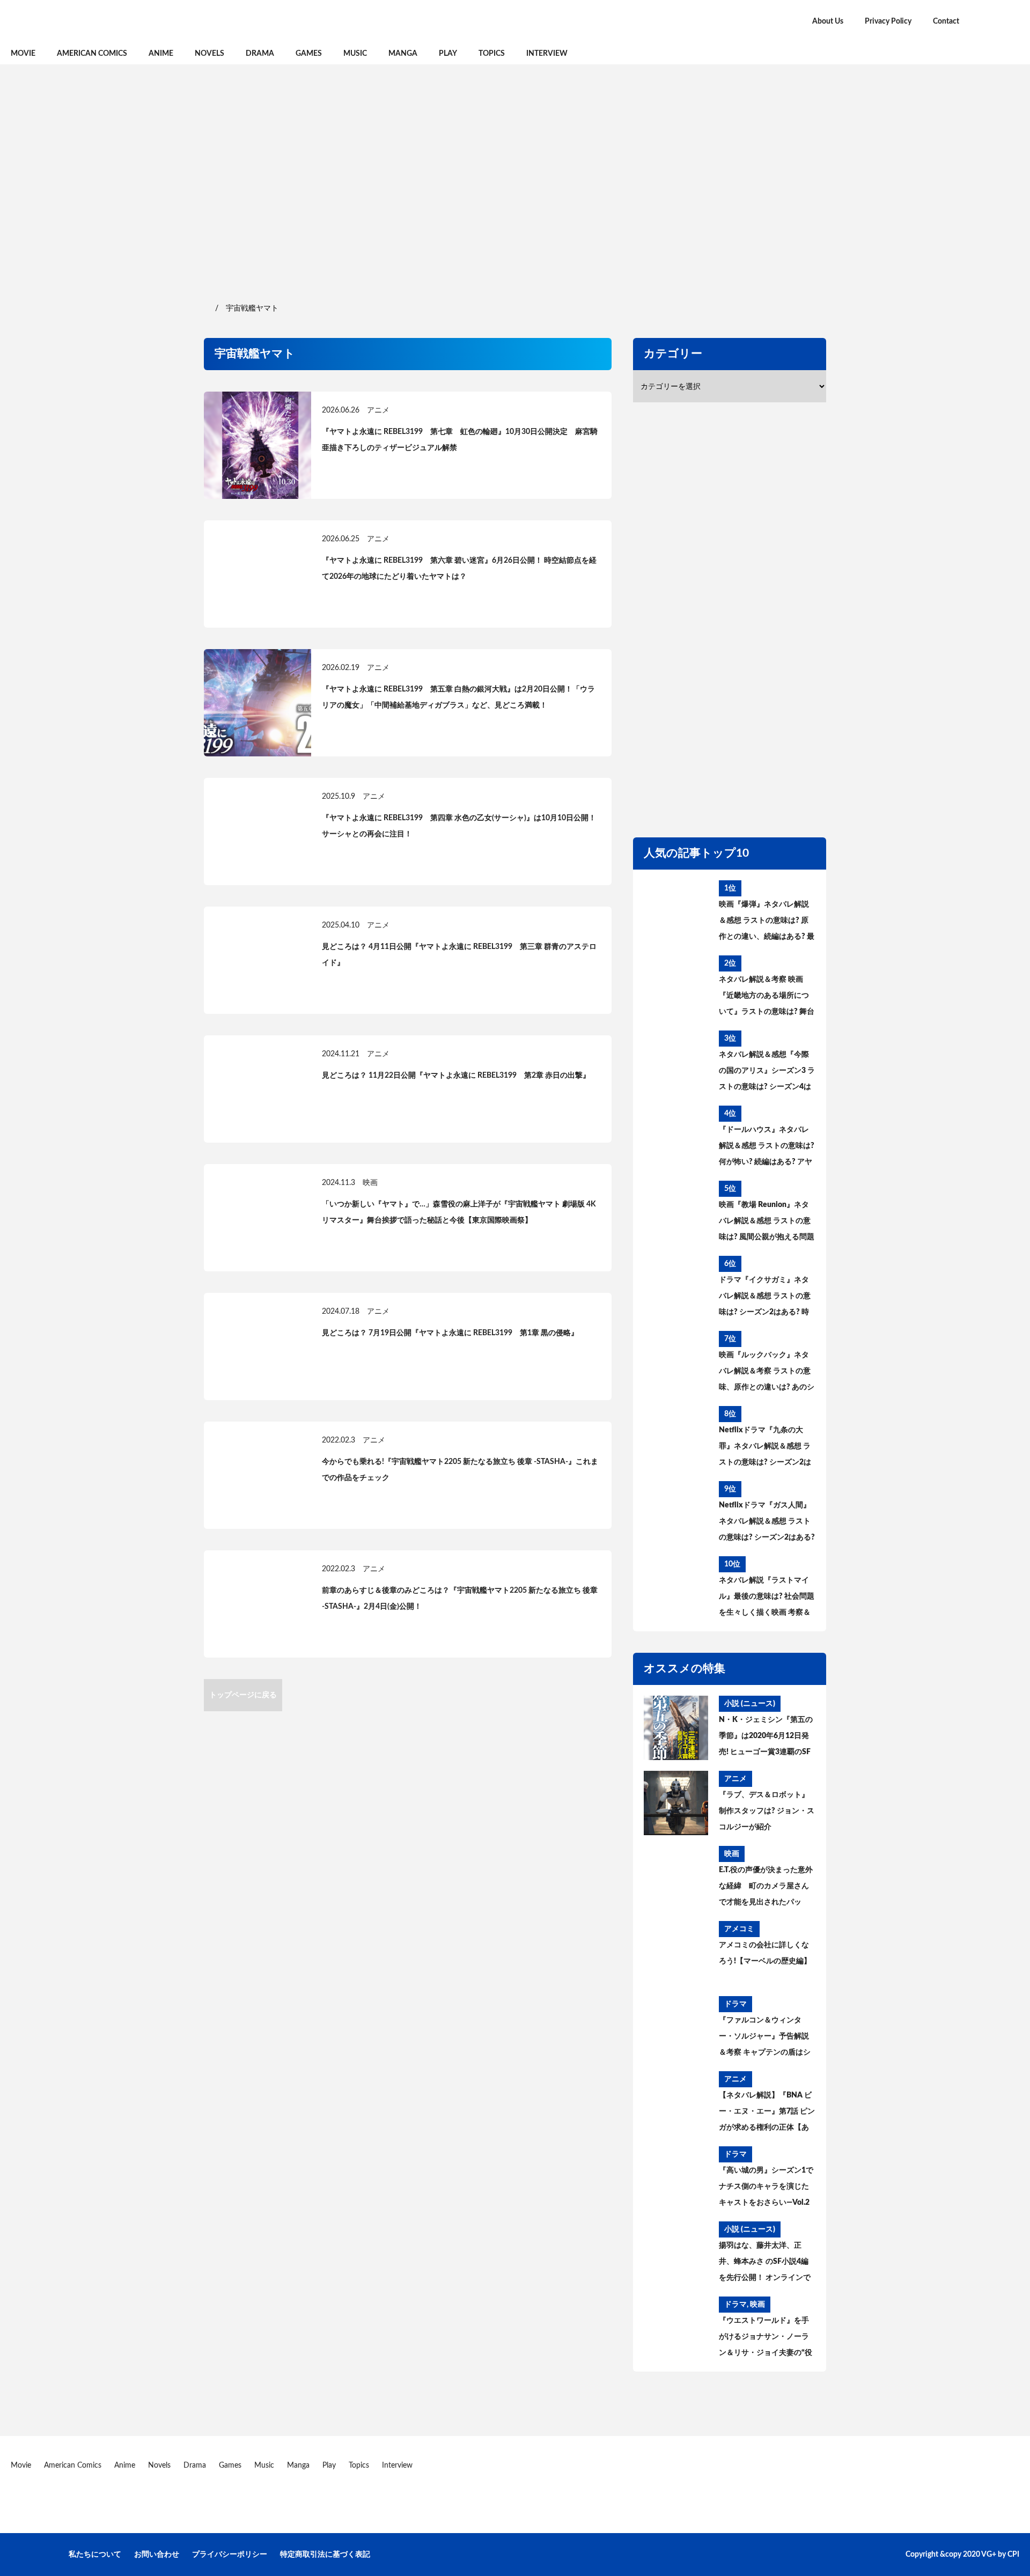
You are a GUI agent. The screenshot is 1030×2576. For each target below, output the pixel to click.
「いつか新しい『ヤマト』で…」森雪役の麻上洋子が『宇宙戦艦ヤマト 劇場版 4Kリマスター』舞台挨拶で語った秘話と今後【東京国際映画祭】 (459, 1212)
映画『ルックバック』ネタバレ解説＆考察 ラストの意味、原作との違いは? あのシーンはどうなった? (767, 1373)
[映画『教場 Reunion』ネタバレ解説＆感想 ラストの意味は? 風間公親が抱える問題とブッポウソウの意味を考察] (676, 1213)
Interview (547, 54)
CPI (1013, 2555)
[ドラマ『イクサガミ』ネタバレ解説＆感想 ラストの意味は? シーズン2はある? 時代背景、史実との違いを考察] (676, 1288)
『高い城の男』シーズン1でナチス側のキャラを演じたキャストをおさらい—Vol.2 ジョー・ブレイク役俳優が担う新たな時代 (766, 2189)
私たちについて (95, 2555)
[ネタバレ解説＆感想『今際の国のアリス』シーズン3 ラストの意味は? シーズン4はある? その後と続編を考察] (676, 1063)
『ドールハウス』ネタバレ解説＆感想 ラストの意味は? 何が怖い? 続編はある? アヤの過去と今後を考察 (767, 1148)
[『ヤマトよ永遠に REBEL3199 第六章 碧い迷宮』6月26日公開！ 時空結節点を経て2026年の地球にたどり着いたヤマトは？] (257, 574)
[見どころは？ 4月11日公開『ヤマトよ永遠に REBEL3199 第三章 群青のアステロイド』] (257, 960)
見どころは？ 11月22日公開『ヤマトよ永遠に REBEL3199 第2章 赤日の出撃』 (456, 1076)
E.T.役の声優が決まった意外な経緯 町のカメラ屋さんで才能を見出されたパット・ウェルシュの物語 (766, 1888)
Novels (209, 54)
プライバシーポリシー (230, 2555)
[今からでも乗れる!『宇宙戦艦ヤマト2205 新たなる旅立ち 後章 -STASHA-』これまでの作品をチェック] (257, 1475)
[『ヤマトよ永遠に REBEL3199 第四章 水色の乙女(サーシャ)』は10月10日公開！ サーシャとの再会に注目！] (257, 831)
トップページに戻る (243, 1695)
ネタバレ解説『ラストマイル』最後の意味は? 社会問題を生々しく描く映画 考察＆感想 (767, 1599)
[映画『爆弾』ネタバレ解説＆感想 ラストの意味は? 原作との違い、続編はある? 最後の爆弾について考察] (676, 912)
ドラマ (735, 2004)
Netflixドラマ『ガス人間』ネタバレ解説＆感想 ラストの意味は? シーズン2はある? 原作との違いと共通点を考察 (767, 1523)
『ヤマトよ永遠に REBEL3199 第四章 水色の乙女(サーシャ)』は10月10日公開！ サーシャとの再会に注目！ (459, 826)
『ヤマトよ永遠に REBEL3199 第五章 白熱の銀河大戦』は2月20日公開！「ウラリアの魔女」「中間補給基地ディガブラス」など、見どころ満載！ (458, 697)
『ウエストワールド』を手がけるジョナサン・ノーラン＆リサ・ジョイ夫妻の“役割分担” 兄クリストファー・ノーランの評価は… (767, 2339)
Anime (161, 54)
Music (355, 54)
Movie (23, 54)
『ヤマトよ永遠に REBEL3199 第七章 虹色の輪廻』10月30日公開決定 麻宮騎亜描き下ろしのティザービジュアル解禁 (460, 440)
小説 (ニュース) (750, 1704)
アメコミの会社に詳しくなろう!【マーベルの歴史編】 (765, 1953)
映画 (370, 1183)
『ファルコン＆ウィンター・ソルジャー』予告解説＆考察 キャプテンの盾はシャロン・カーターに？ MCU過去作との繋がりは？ (766, 2038)
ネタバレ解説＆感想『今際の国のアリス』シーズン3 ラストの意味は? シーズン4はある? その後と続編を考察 (767, 1073)
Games (309, 54)
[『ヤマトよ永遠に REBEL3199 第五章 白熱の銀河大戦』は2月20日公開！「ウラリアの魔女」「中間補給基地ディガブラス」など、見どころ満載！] (257, 703)
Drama (260, 54)
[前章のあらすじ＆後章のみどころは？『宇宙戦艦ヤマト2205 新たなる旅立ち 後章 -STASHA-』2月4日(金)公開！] (257, 1604)
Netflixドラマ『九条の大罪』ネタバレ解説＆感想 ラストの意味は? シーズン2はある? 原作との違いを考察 (765, 1448)
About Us (828, 21)
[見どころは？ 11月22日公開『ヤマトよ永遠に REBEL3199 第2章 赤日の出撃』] (257, 1089)
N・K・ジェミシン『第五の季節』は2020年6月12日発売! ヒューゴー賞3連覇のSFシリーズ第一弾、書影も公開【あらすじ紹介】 (766, 1738)
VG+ (989, 2555)
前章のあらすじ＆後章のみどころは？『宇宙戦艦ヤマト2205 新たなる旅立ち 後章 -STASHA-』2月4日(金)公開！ (460, 1599)
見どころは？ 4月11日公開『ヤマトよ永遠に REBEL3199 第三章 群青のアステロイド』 (459, 955)
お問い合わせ (157, 2555)
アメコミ (739, 1929)
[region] (515, 182)
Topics (492, 54)
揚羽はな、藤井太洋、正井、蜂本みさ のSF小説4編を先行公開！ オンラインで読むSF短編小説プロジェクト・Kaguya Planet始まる (765, 2264)
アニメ (378, 410)
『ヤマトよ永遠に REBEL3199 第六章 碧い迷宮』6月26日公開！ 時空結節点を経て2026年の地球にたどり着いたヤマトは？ (459, 569)
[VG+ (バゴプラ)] (123, 21)
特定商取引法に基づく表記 (325, 2555)
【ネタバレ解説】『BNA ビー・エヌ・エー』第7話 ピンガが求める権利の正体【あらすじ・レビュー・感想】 (767, 2114)
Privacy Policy (888, 21)
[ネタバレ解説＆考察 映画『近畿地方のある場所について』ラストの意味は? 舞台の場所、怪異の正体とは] (676, 988)
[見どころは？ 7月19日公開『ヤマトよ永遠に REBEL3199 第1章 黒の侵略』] (257, 1346)
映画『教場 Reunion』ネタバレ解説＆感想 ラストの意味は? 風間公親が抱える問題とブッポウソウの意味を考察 (767, 1223)
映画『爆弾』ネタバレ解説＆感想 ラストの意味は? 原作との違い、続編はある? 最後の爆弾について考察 (767, 923)
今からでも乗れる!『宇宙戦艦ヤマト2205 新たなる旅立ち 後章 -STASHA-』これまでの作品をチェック (460, 1470)
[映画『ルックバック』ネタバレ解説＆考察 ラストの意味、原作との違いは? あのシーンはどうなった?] (676, 1363)
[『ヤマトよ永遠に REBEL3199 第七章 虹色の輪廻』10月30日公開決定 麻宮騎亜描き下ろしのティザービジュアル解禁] (257, 445)
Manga (403, 54)
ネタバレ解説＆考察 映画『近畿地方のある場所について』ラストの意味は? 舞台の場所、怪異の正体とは (767, 998)
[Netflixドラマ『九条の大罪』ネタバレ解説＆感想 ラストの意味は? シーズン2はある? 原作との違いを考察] (676, 1438)
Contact (946, 21)
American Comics (92, 54)
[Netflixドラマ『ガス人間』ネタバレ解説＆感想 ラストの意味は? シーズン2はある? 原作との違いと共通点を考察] (676, 1513)
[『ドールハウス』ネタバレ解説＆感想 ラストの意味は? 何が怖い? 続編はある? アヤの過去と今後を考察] (676, 1138)
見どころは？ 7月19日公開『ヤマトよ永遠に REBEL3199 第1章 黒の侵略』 (450, 1333)
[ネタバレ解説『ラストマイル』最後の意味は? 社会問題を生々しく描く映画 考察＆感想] (676, 1588)
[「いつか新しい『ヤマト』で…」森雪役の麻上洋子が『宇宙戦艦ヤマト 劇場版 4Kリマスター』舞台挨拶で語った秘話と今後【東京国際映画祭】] (257, 1218)
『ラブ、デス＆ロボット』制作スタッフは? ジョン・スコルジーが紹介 (767, 1811)
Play (448, 54)
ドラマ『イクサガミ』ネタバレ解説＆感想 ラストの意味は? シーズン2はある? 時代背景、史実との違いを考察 (765, 1298)
